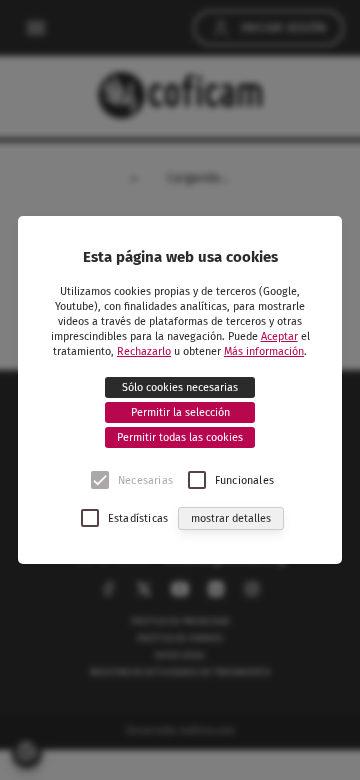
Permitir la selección (180, 412)
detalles (231, 518)
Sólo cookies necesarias (180, 387)
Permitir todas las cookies (180, 437)
